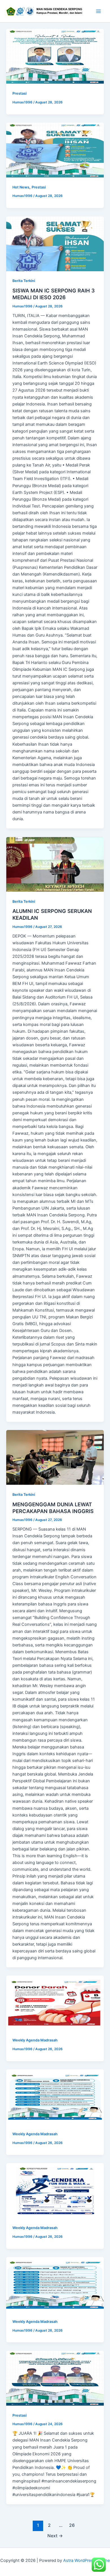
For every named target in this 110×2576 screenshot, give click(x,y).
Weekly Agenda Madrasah (35, 2040)
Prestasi (19, 93)
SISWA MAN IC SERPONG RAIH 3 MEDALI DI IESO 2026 (54, 294)
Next (55, 2536)
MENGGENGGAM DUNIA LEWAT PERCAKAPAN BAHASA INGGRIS (53, 1508)
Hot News (21, 187)
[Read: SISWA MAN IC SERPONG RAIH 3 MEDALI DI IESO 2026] (55, 244)
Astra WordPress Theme (86, 2560)
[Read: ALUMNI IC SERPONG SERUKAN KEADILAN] (55, 864)
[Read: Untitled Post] (55, 56)
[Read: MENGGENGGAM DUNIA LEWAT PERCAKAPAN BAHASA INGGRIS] (55, 1457)
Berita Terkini (24, 281)
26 (72, 2525)
